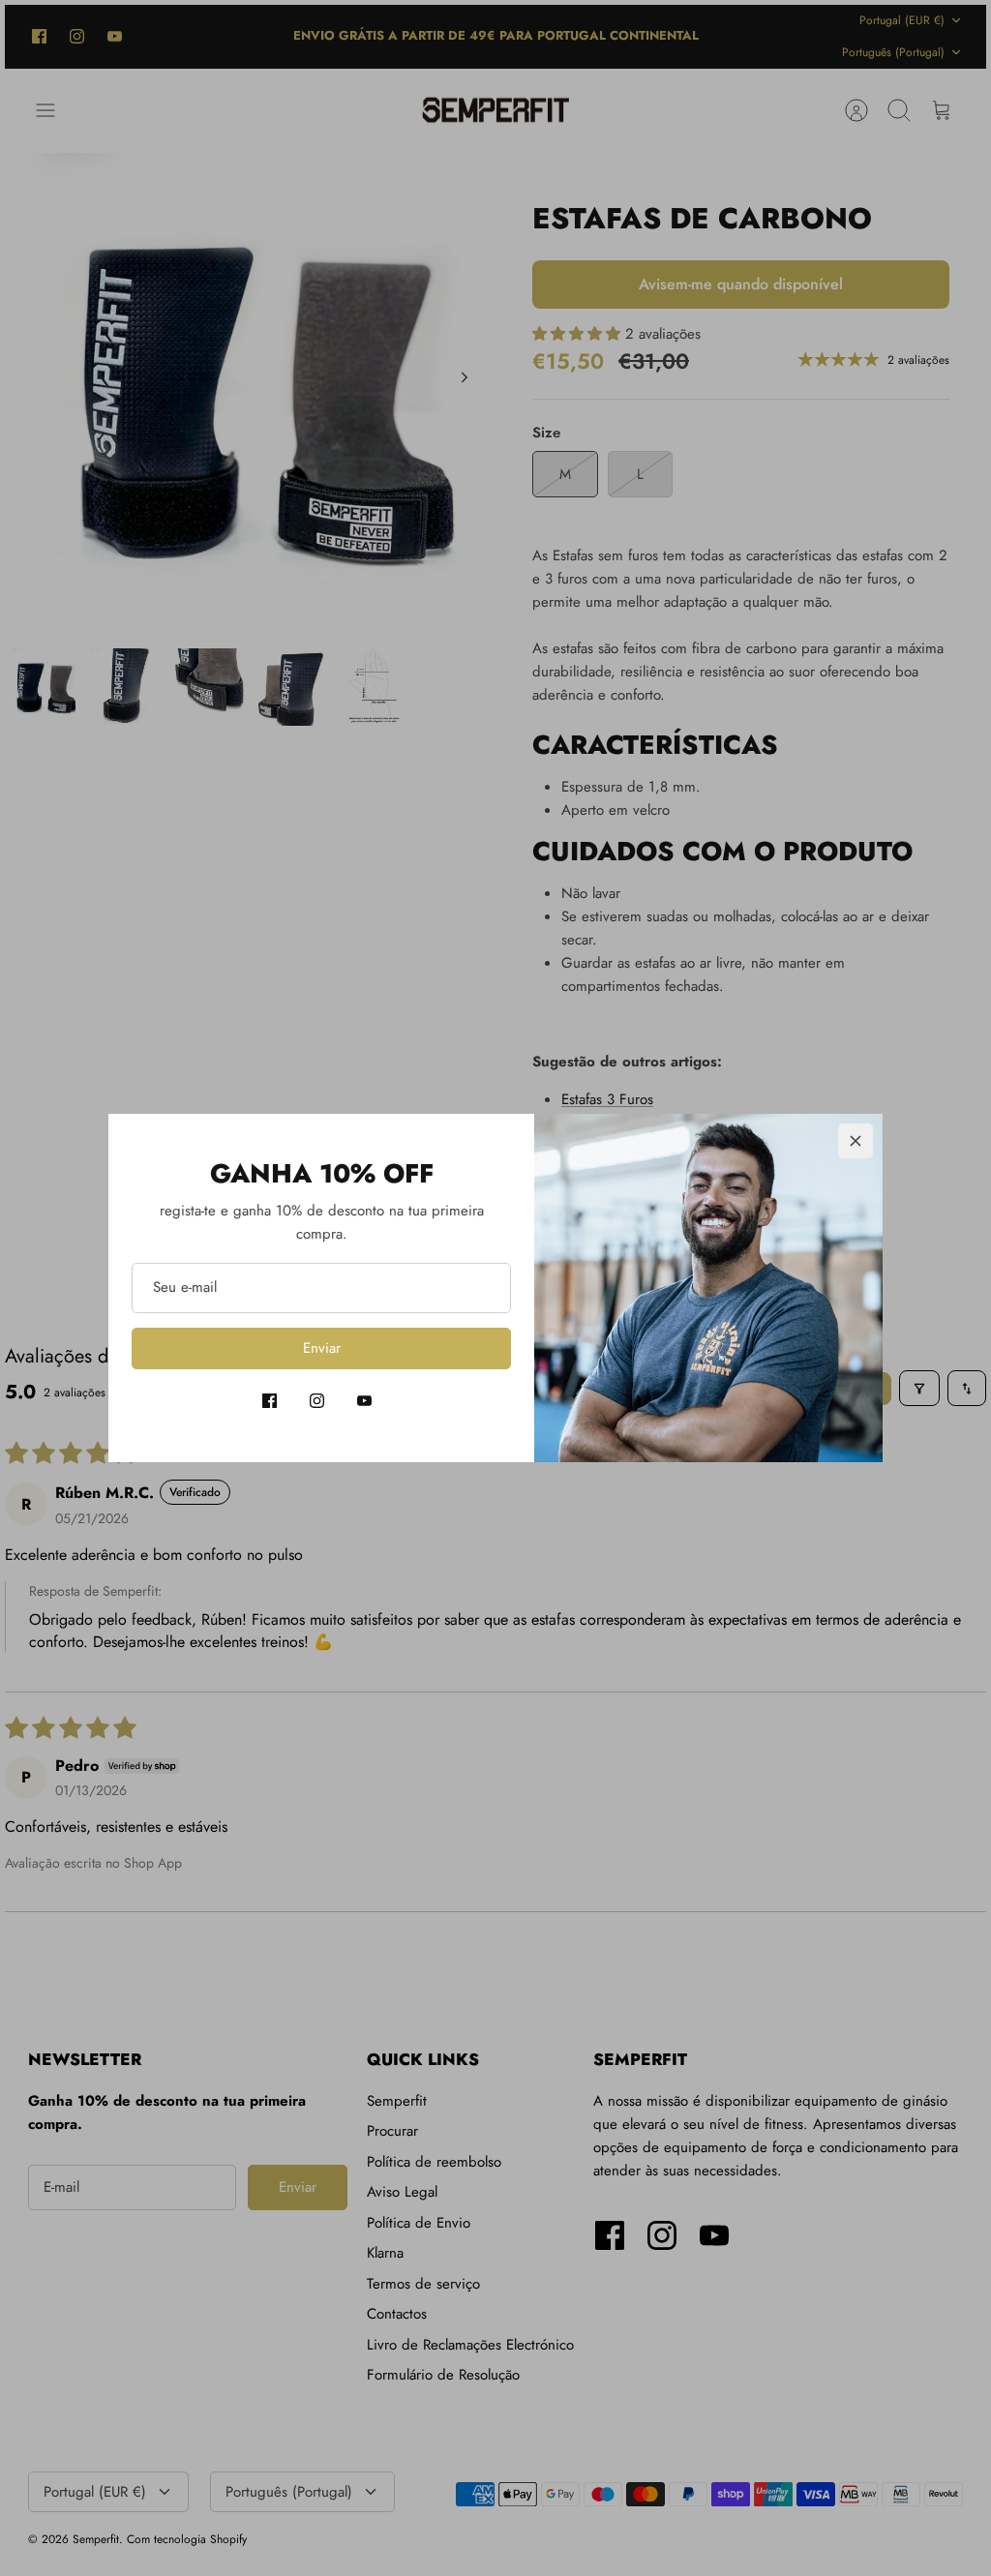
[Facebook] (270, 1401)
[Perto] (856, 1141)
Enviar (322, 1348)
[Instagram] (317, 1401)
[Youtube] (364, 1401)
